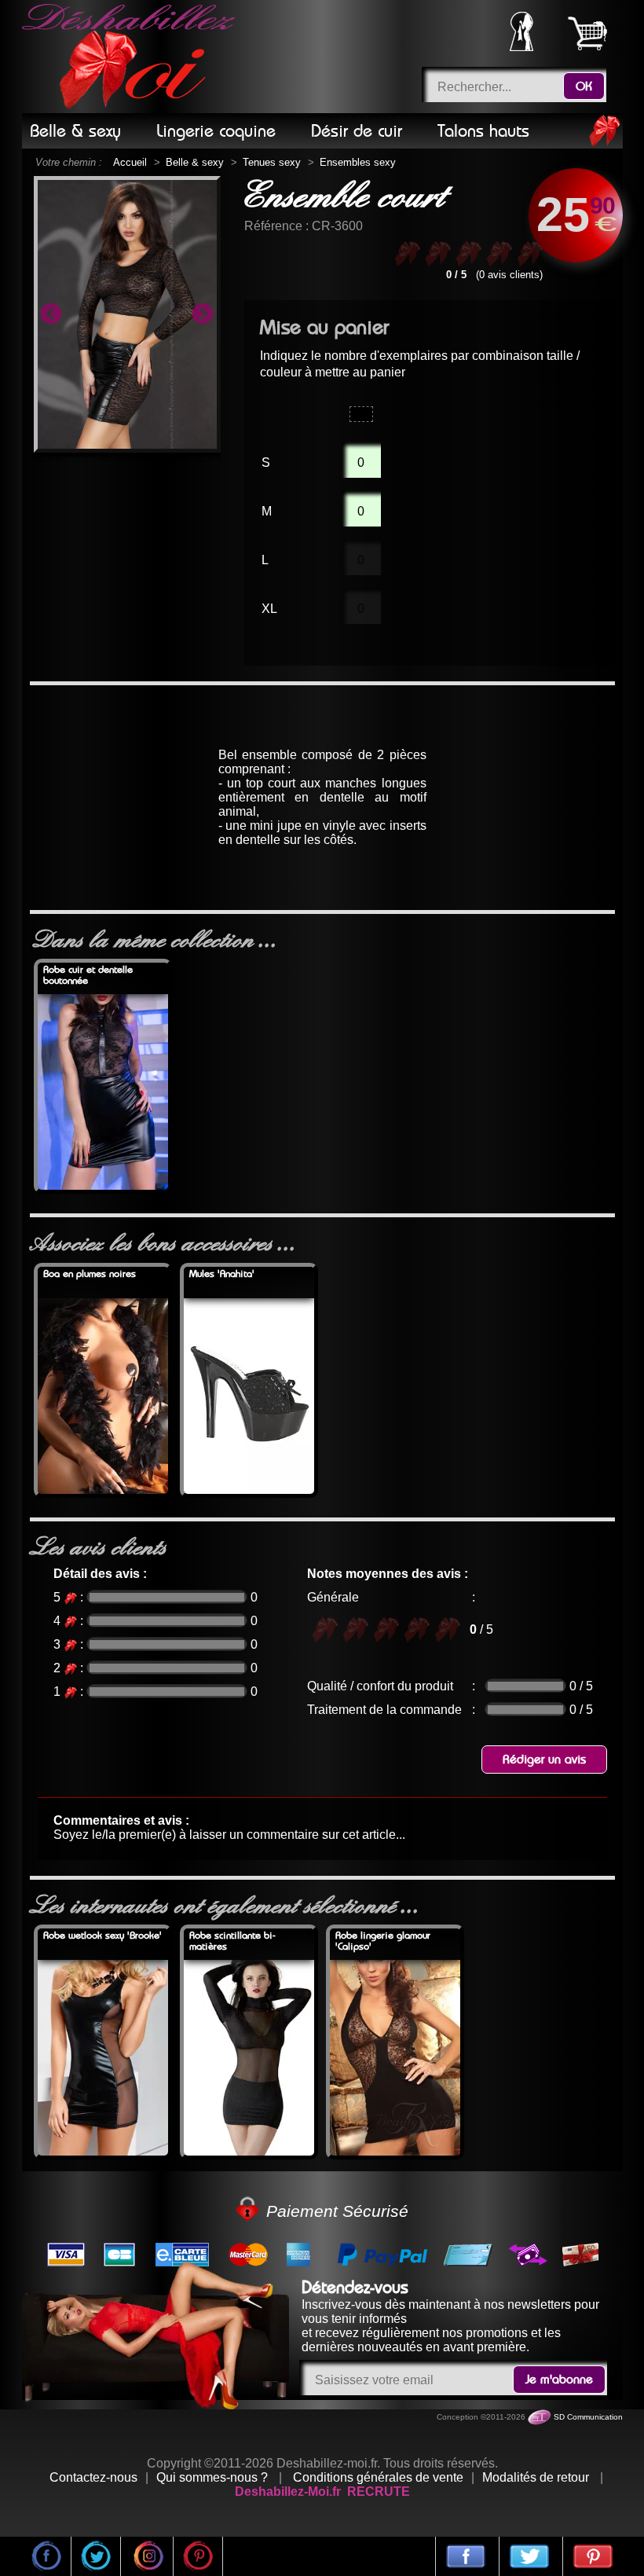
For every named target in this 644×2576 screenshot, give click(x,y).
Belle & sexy (195, 162)
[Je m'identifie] (521, 47)
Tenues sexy (272, 162)
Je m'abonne (559, 2380)
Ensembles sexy (358, 162)
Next (203, 314)
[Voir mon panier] (587, 33)
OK (584, 86)
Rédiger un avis (544, 1760)
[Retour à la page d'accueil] (131, 57)
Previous (51, 314)
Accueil (130, 162)
